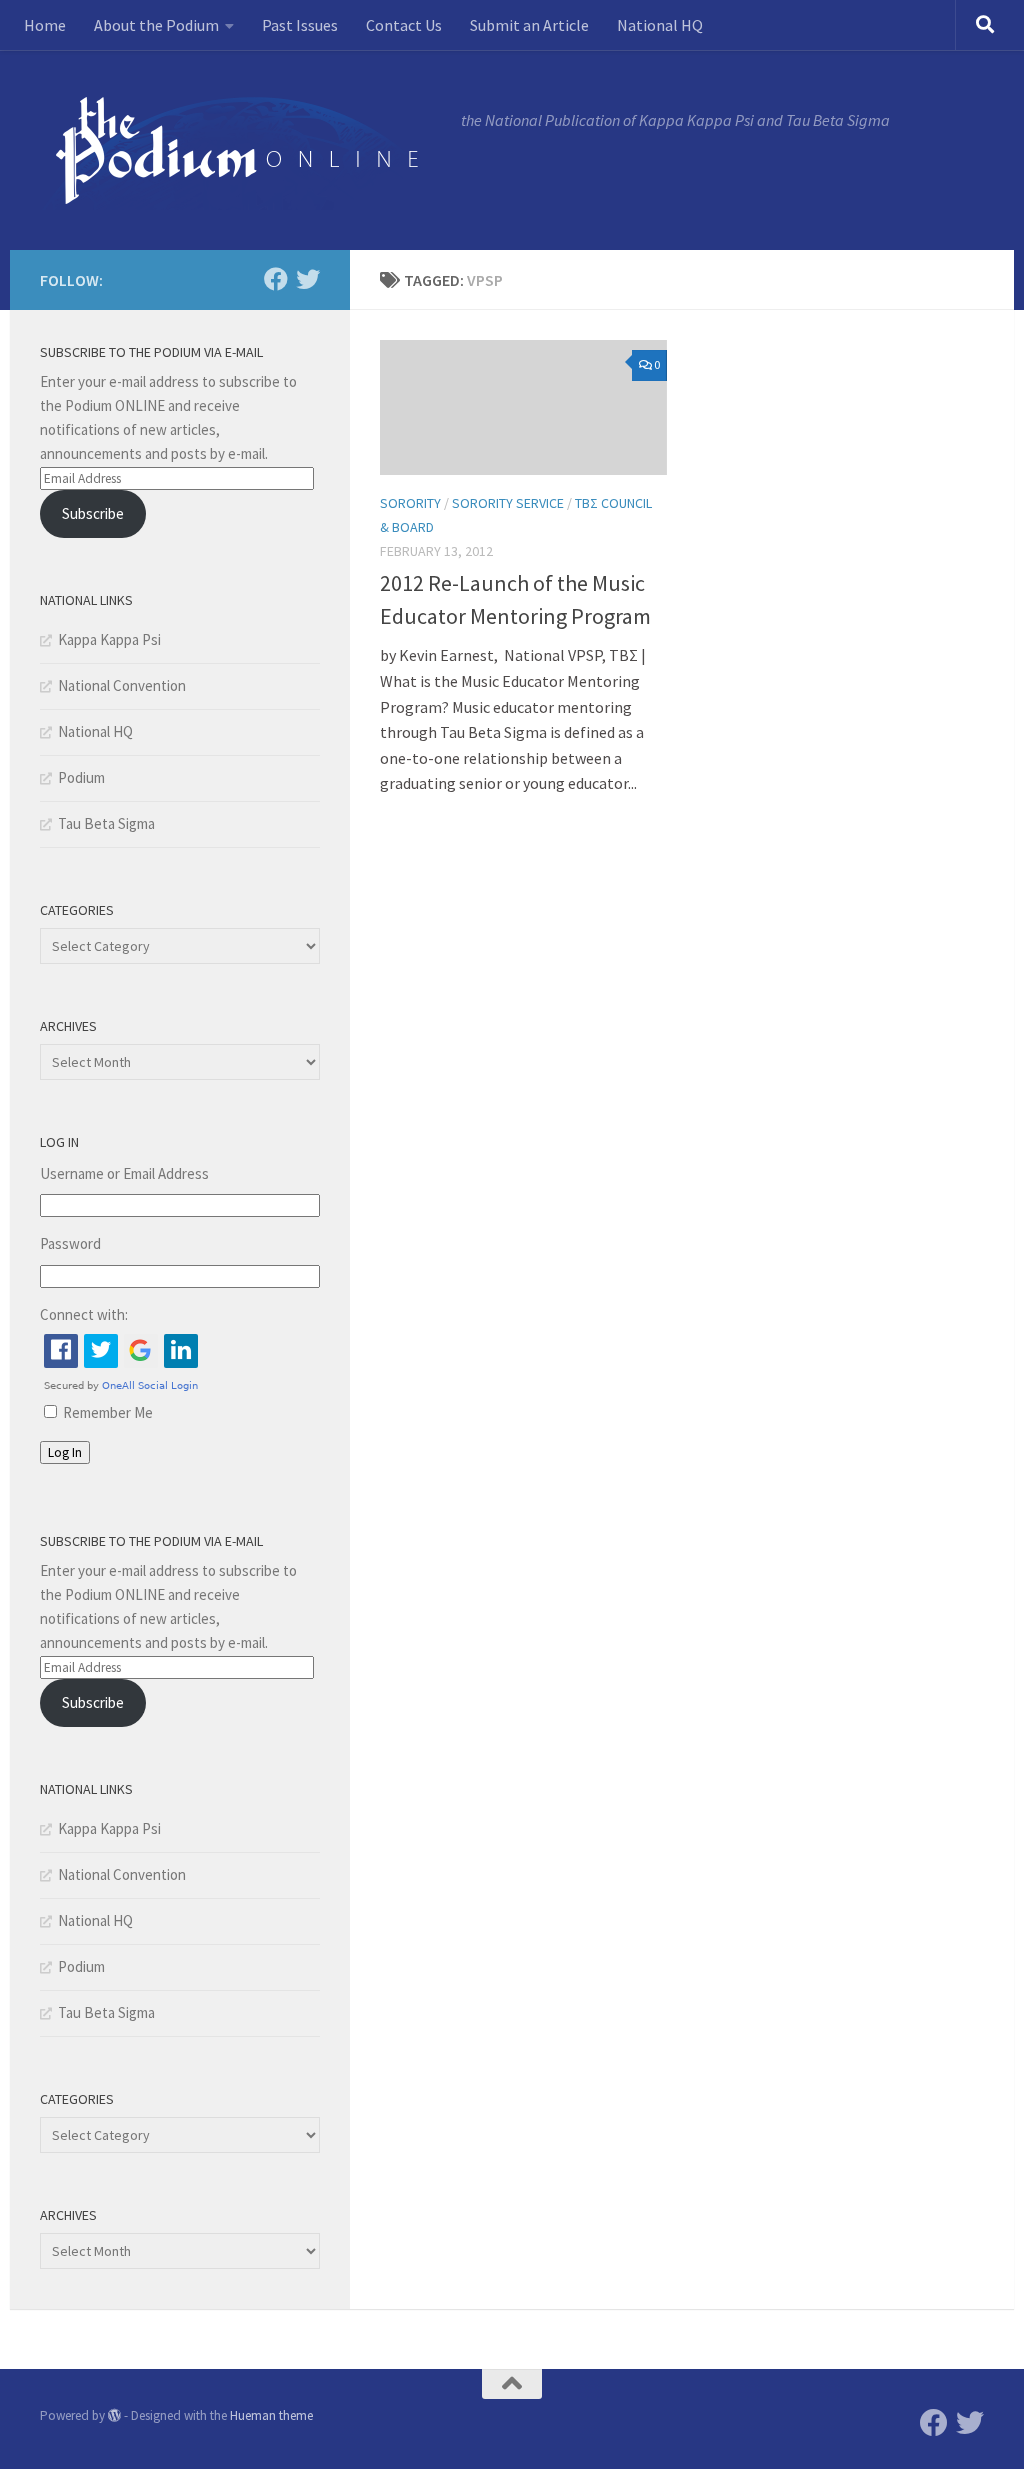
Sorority (410, 503)
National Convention (122, 685)
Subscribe (93, 513)
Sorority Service (508, 503)
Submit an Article (529, 25)
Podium (81, 777)
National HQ (660, 25)
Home (45, 25)
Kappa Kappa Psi (109, 639)
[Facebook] (276, 279)
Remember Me (108, 1412)
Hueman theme (271, 2415)
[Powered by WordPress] (114, 2415)
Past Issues (300, 25)
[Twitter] (308, 279)
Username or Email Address (124, 1173)
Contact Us (404, 25)
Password (70, 1243)
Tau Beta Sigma (106, 823)
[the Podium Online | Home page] (240, 150)
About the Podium (156, 25)
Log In (65, 1452)
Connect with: (84, 1314)
